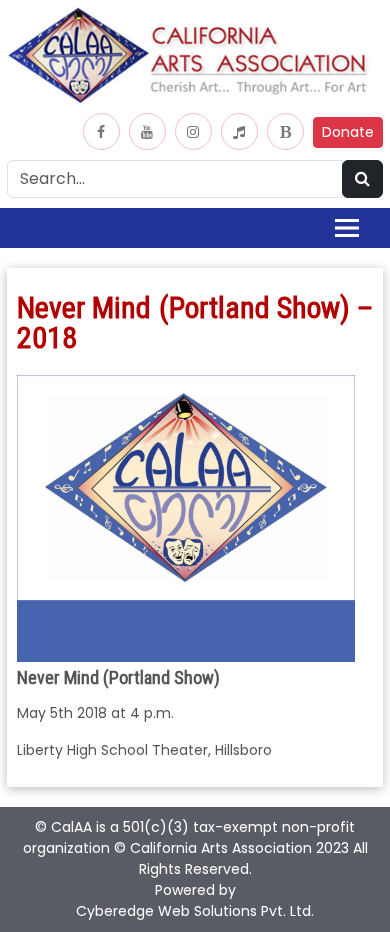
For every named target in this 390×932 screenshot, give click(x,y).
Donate (348, 132)
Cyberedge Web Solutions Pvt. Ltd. (195, 911)
